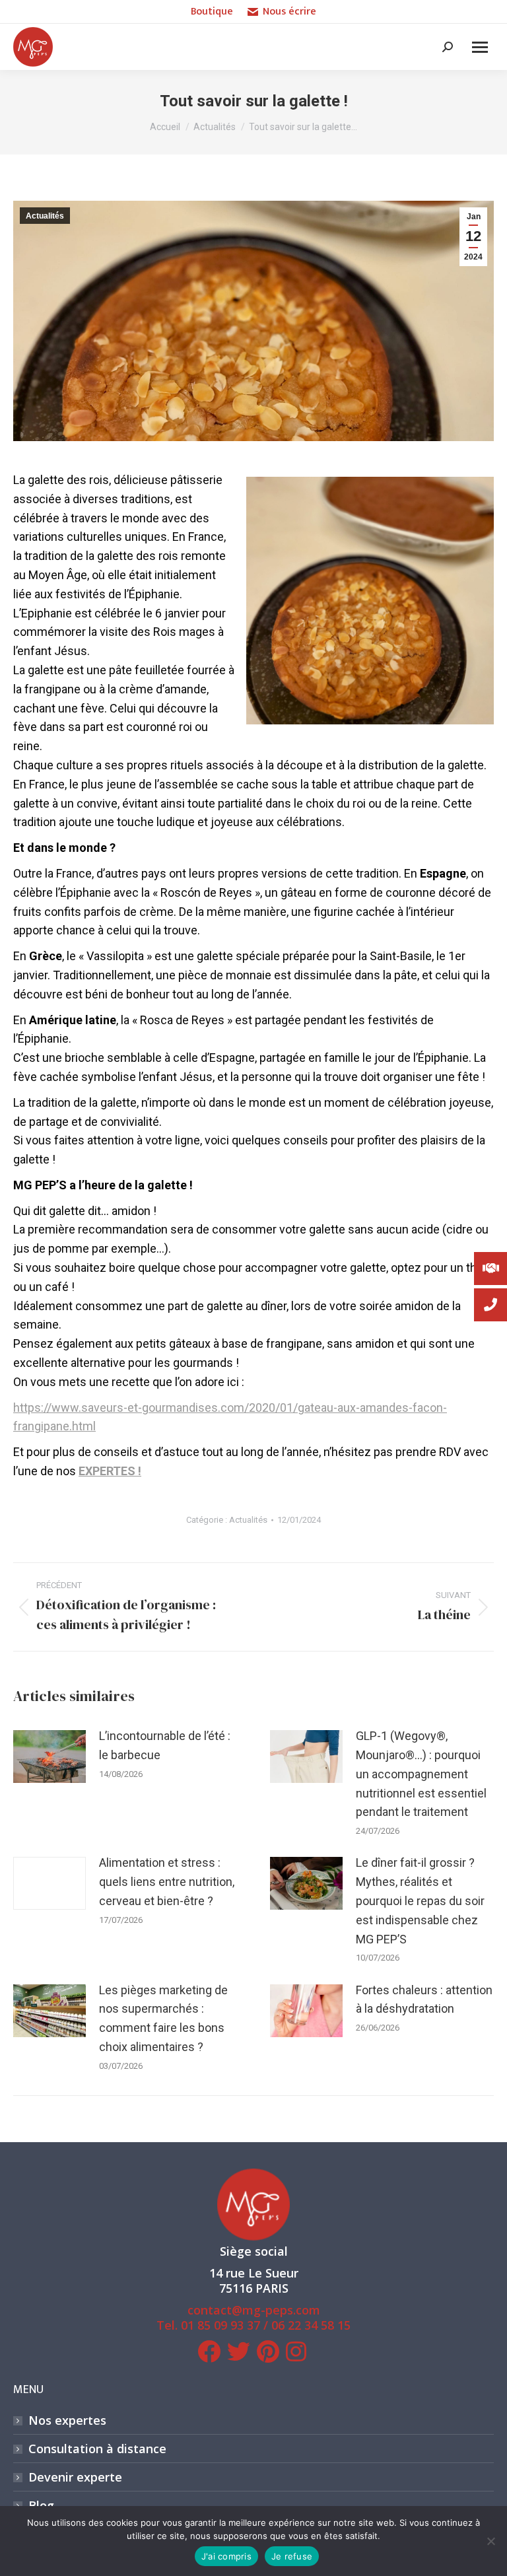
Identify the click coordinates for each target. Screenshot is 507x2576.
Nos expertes (67, 2420)
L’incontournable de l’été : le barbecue (165, 1745)
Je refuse (292, 2556)
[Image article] (50, 1757)
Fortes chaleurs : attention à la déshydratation (424, 2000)
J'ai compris (226, 2556)
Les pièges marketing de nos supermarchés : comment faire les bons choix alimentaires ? (163, 2018)
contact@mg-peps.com (254, 2310)
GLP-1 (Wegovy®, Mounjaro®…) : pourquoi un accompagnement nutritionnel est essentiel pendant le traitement (421, 1774)
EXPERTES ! (110, 1471)
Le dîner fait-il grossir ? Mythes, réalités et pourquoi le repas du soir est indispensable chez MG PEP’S (420, 1900)
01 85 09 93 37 (220, 2325)
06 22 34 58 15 (311, 2325)
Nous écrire (289, 12)
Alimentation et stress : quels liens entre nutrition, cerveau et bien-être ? (167, 1882)
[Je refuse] (490, 2541)
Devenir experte (75, 2477)
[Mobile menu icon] (480, 47)
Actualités (45, 216)
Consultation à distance (97, 2449)
